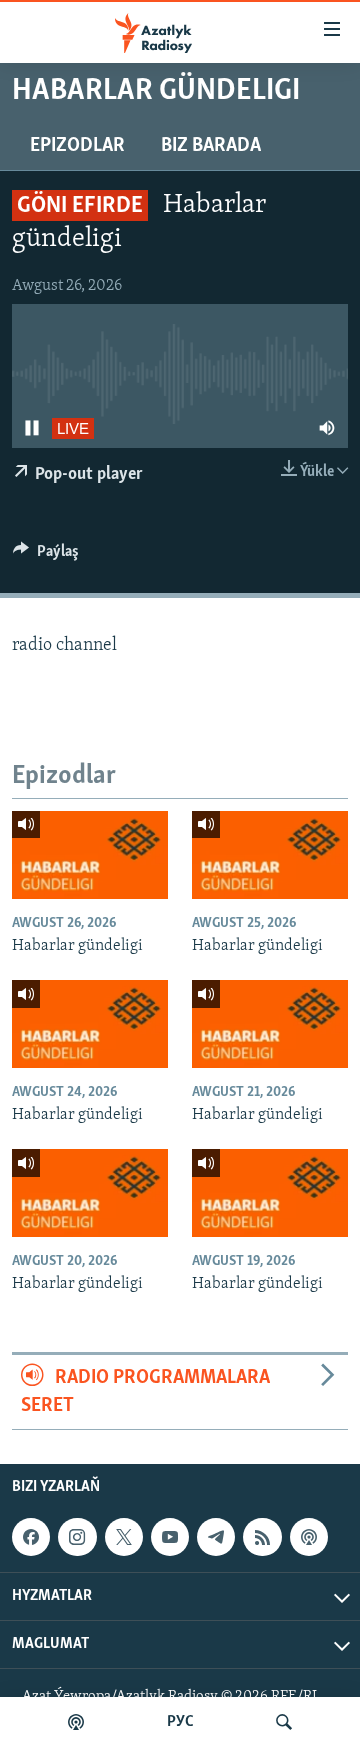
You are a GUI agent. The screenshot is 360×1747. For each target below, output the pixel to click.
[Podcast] (309, 1538)
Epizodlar (77, 146)
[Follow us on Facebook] (31, 1538)
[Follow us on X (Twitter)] (124, 1538)
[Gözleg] (284, 1722)
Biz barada (211, 146)
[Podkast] (76, 1722)
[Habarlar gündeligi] (90, 855)
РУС (180, 1722)
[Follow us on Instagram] (77, 1538)
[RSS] (262, 1538)
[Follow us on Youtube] (170, 1538)
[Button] (46, 556)
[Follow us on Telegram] (216, 1538)
